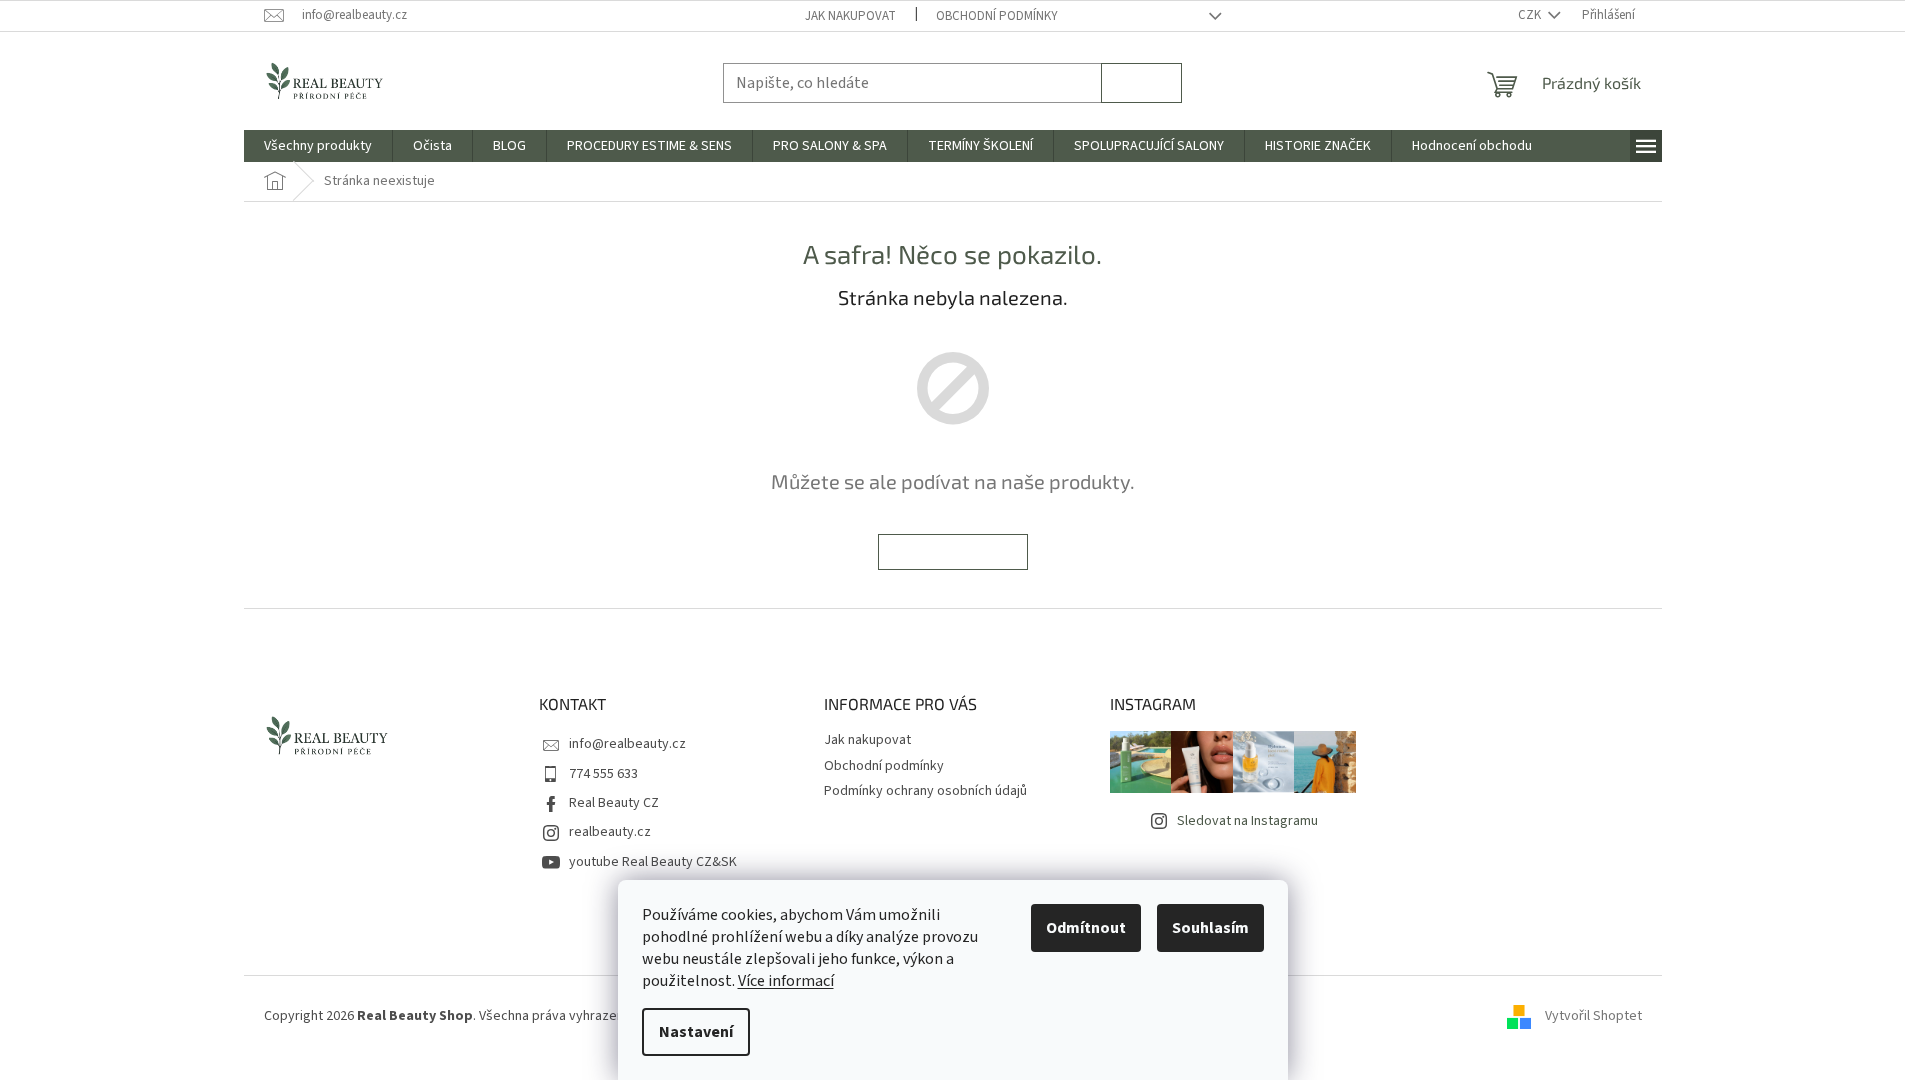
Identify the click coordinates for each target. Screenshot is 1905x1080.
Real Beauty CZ (614, 803)
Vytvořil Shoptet (1593, 1016)
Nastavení (696, 1032)
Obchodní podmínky (997, 16)
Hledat (1141, 82)
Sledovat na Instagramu (1247, 821)
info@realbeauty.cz (627, 744)
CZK (1531, 15)
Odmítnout (1086, 928)
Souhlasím (1210, 928)
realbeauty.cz (610, 832)
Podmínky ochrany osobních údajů (925, 791)
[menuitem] (318, 146)
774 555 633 (603, 774)
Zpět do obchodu (953, 551)
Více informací (786, 981)
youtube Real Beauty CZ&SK (653, 862)
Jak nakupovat (850, 16)
